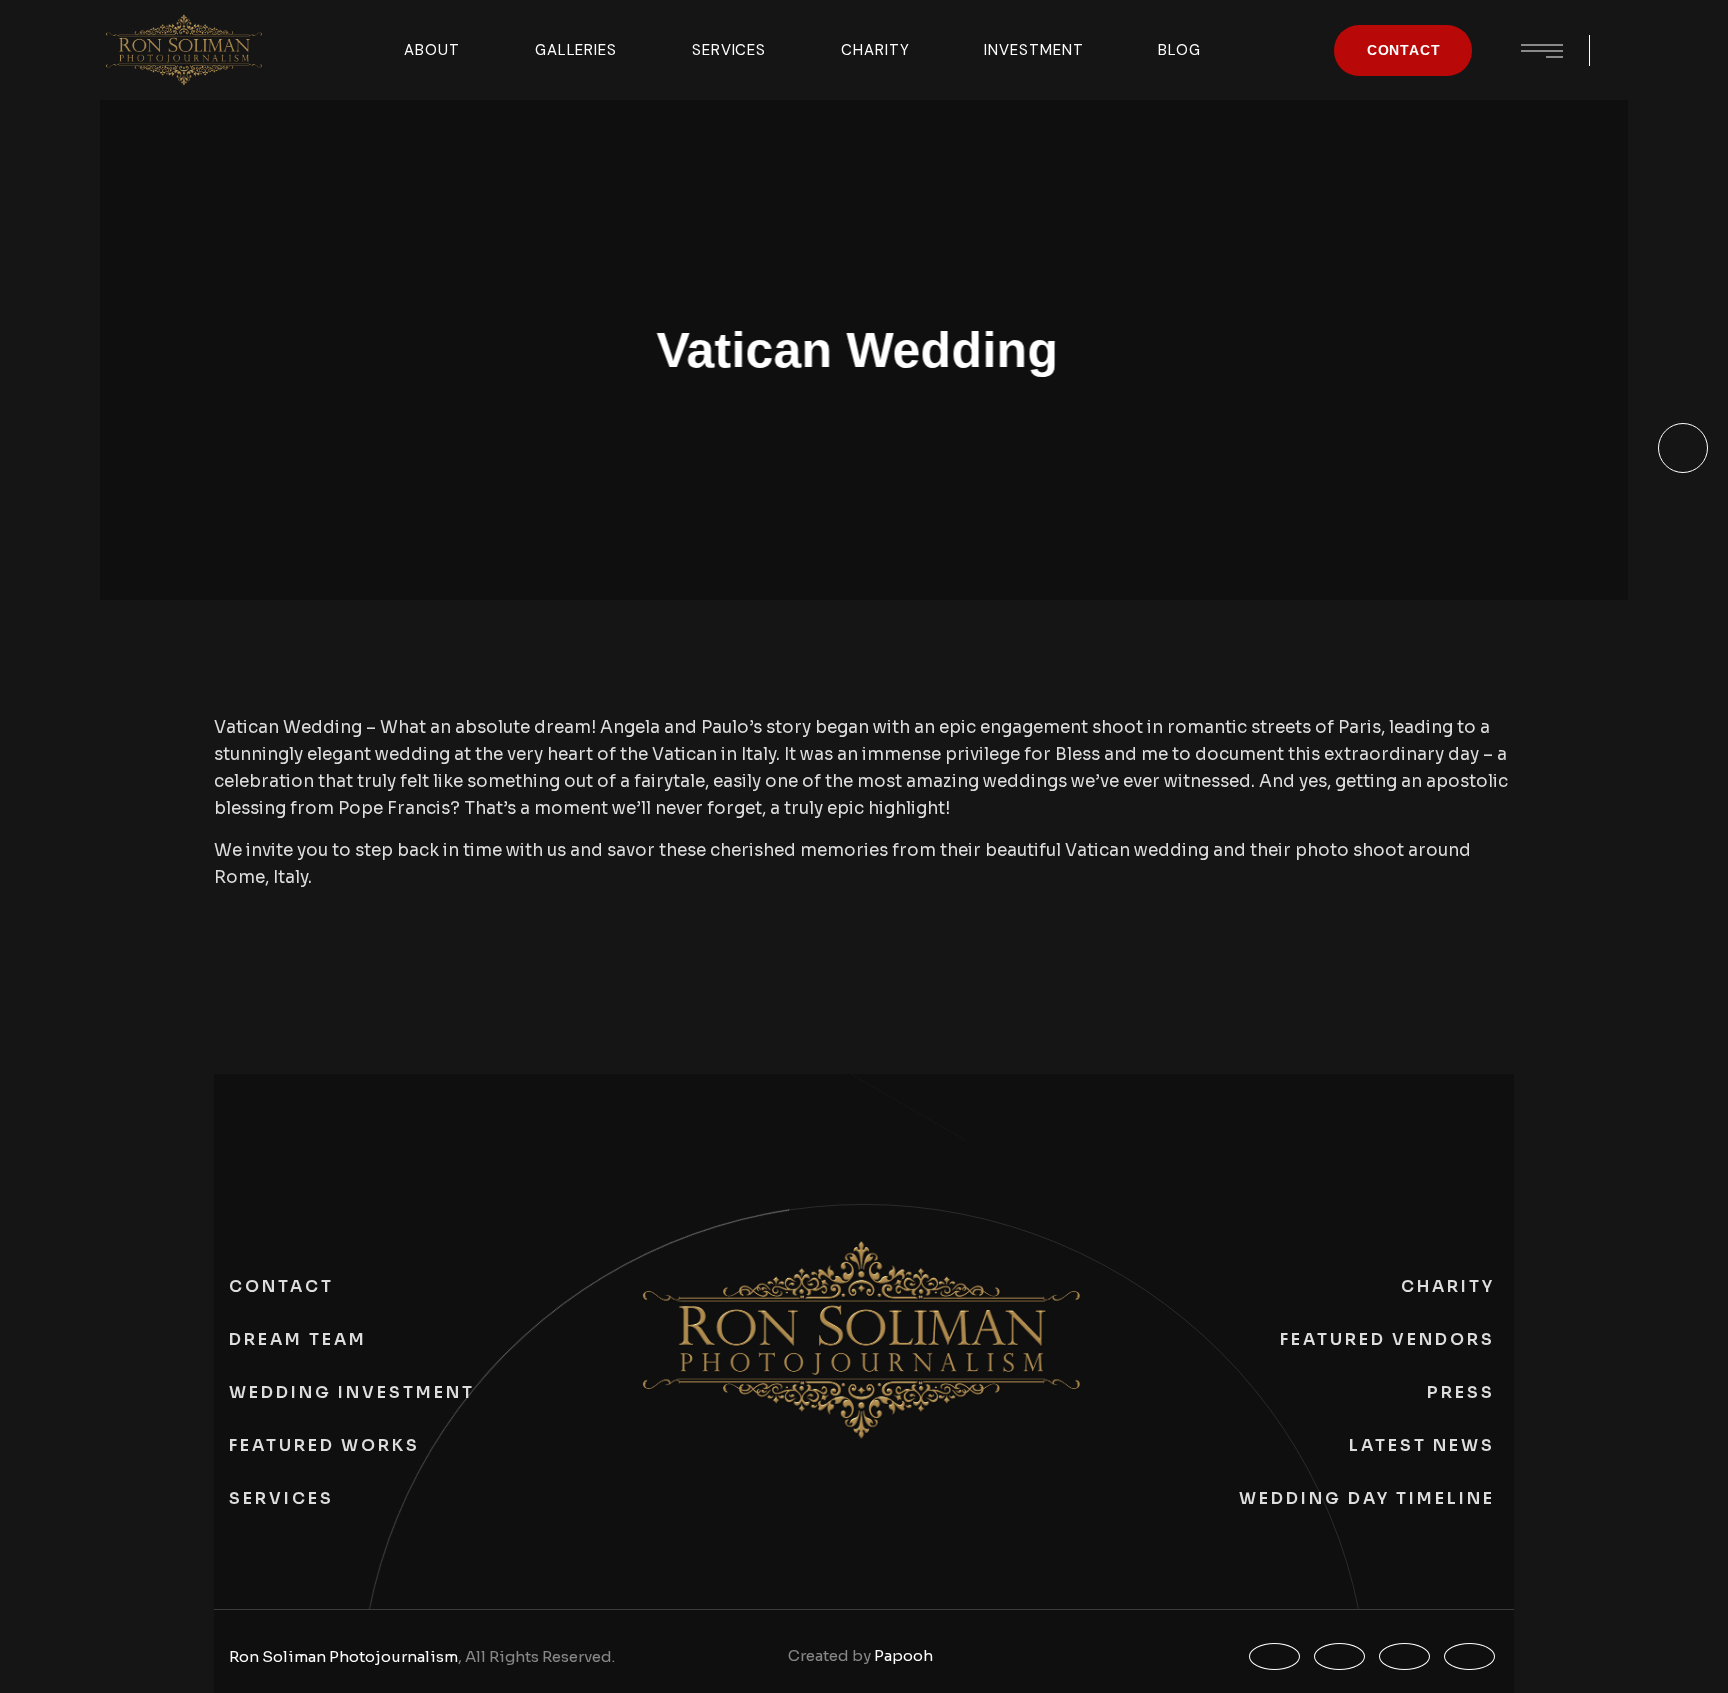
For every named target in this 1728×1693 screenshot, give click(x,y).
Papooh (903, 1655)
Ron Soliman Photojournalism (343, 1656)
